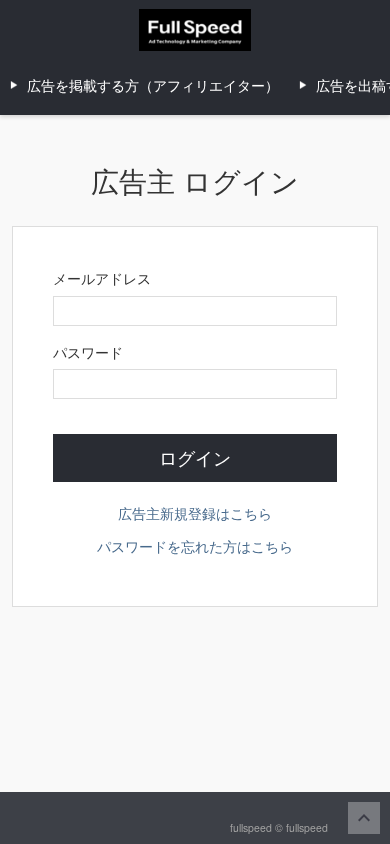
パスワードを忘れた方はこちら (195, 546)
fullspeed (307, 827)
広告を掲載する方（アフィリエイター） (153, 85)
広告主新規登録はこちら (195, 513)
